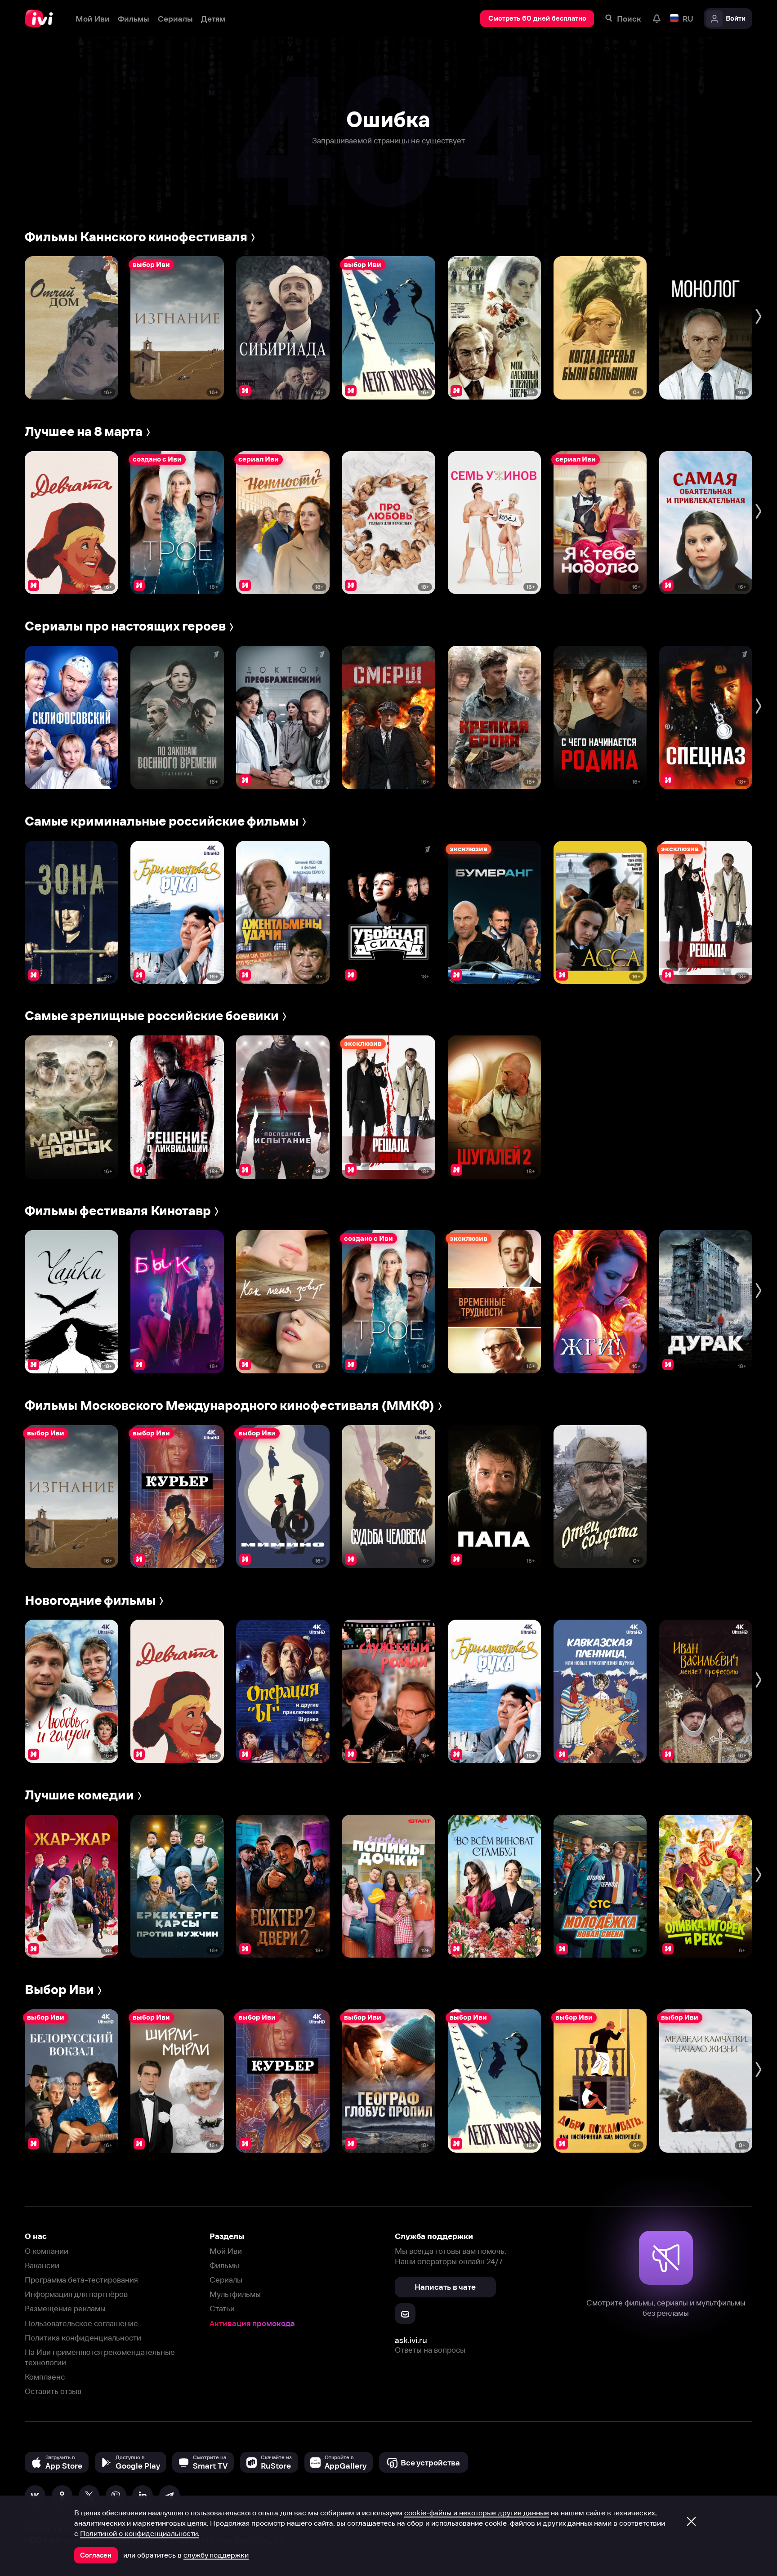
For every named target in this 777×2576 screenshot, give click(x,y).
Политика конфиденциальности (83, 2338)
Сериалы (226, 2280)
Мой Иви (226, 2251)
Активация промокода (252, 2323)
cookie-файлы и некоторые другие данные (477, 2513)
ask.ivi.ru (411, 2340)
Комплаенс (45, 2377)
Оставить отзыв (53, 2391)
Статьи (222, 2308)
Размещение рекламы (65, 2308)
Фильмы (224, 2265)
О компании (47, 2251)
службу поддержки (216, 2555)
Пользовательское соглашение (81, 2323)
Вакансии (42, 2265)
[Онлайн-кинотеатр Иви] (42, 19)
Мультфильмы (235, 2294)
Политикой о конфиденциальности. (140, 2533)
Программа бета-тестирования (81, 2280)
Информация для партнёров (76, 2294)
